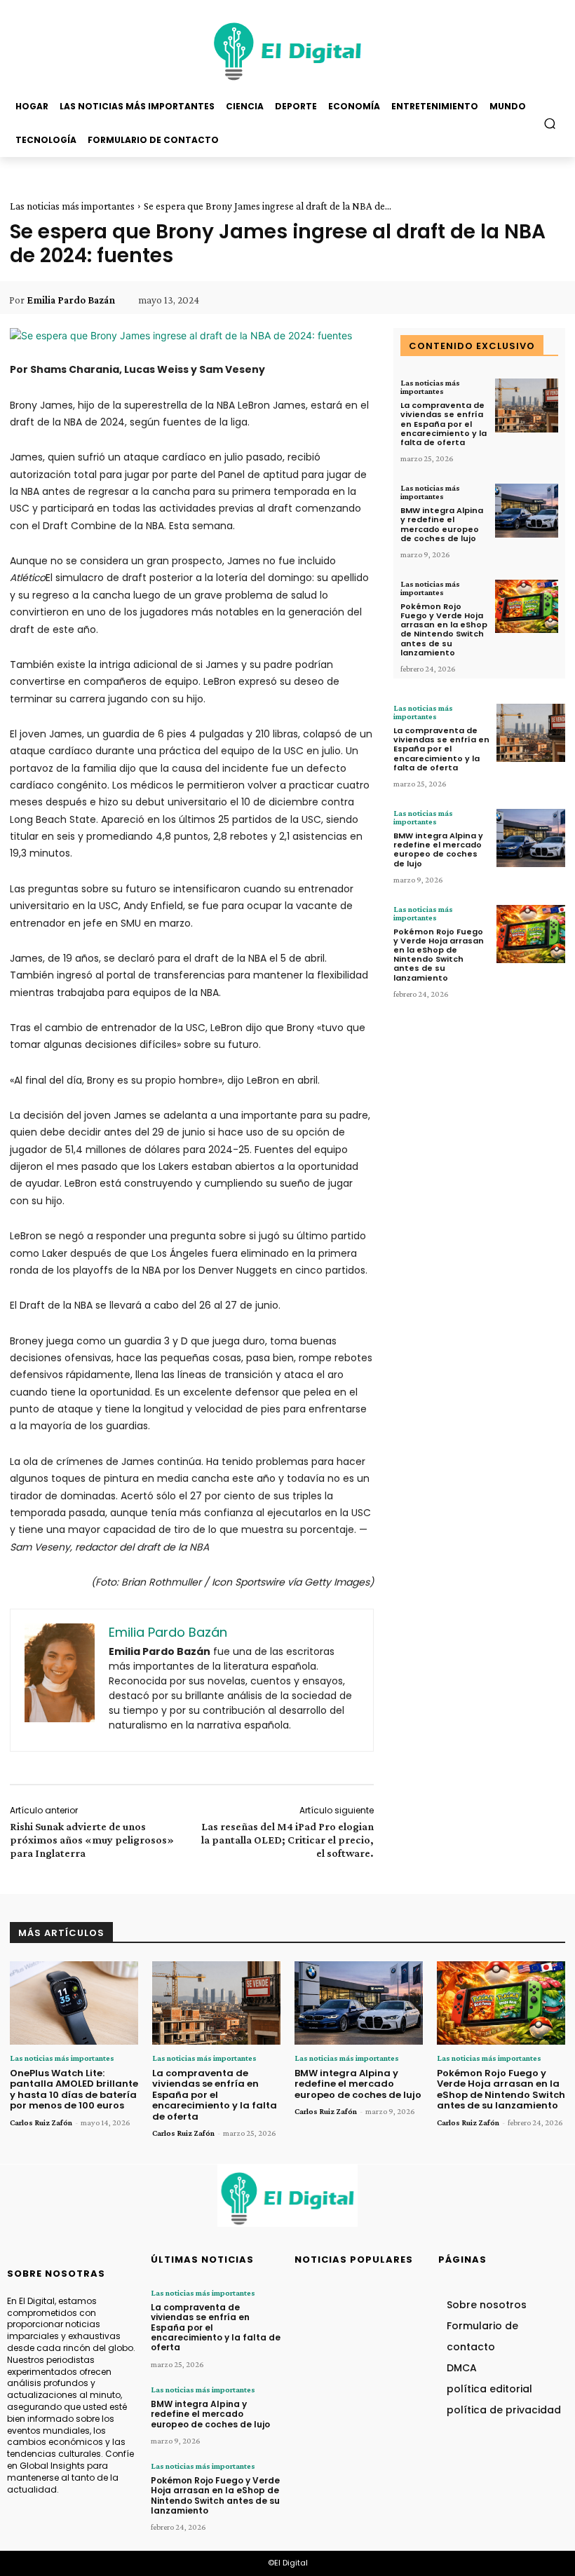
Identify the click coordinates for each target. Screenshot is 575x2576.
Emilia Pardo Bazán (71, 300)
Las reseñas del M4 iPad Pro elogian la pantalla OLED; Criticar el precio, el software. (287, 1840)
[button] (550, 123)
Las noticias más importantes (72, 206)
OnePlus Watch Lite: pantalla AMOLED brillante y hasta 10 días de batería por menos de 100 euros (74, 2090)
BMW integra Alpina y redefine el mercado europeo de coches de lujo (442, 524)
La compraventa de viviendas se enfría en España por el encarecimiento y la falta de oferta (444, 424)
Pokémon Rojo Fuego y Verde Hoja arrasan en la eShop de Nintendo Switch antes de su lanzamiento (444, 629)
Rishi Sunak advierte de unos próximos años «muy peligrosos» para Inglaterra (92, 1840)
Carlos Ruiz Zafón (41, 2122)
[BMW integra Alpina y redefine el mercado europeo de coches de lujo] (527, 511)
